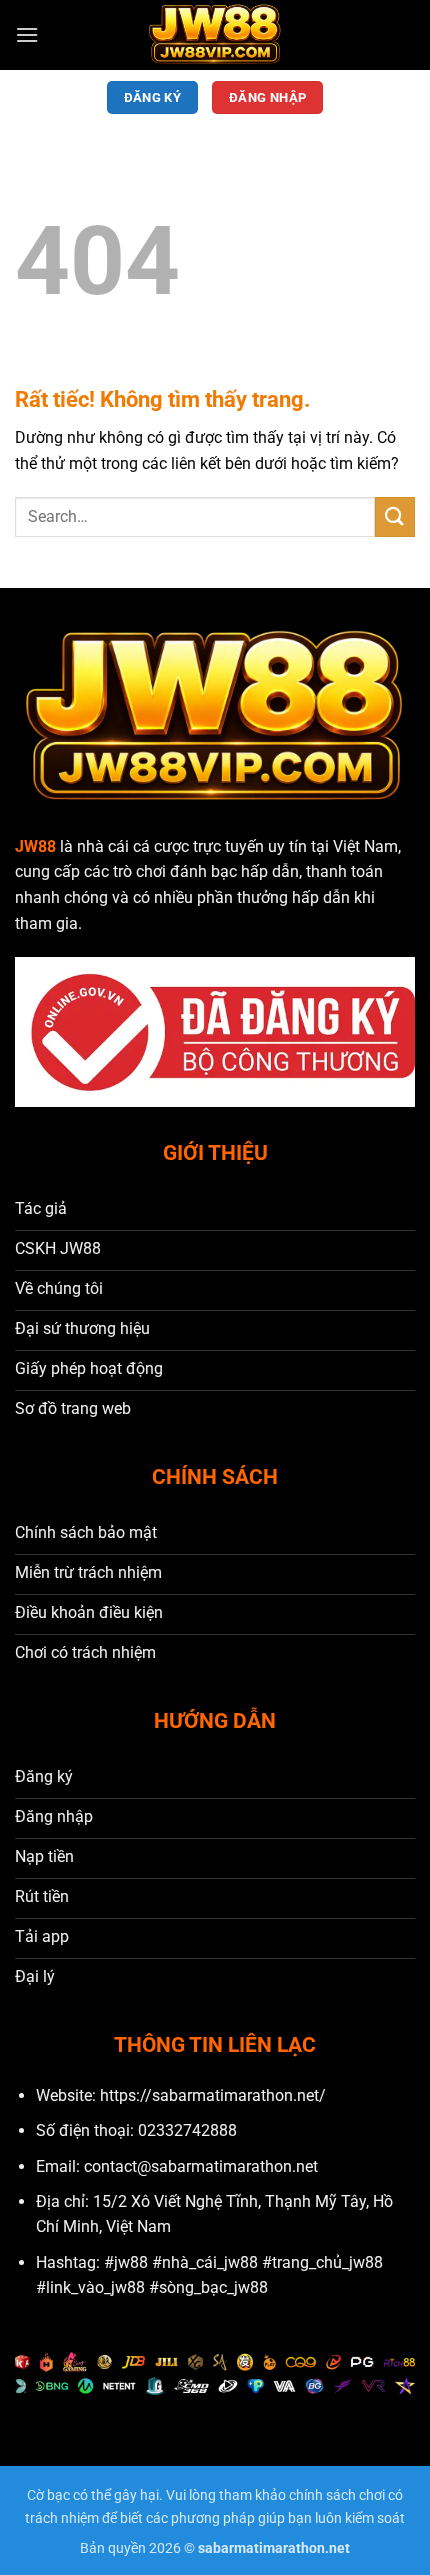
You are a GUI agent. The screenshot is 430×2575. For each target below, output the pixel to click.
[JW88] (215, 35)
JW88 (35, 846)
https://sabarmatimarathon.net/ (213, 2095)
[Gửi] (395, 516)
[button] (27, 34)
